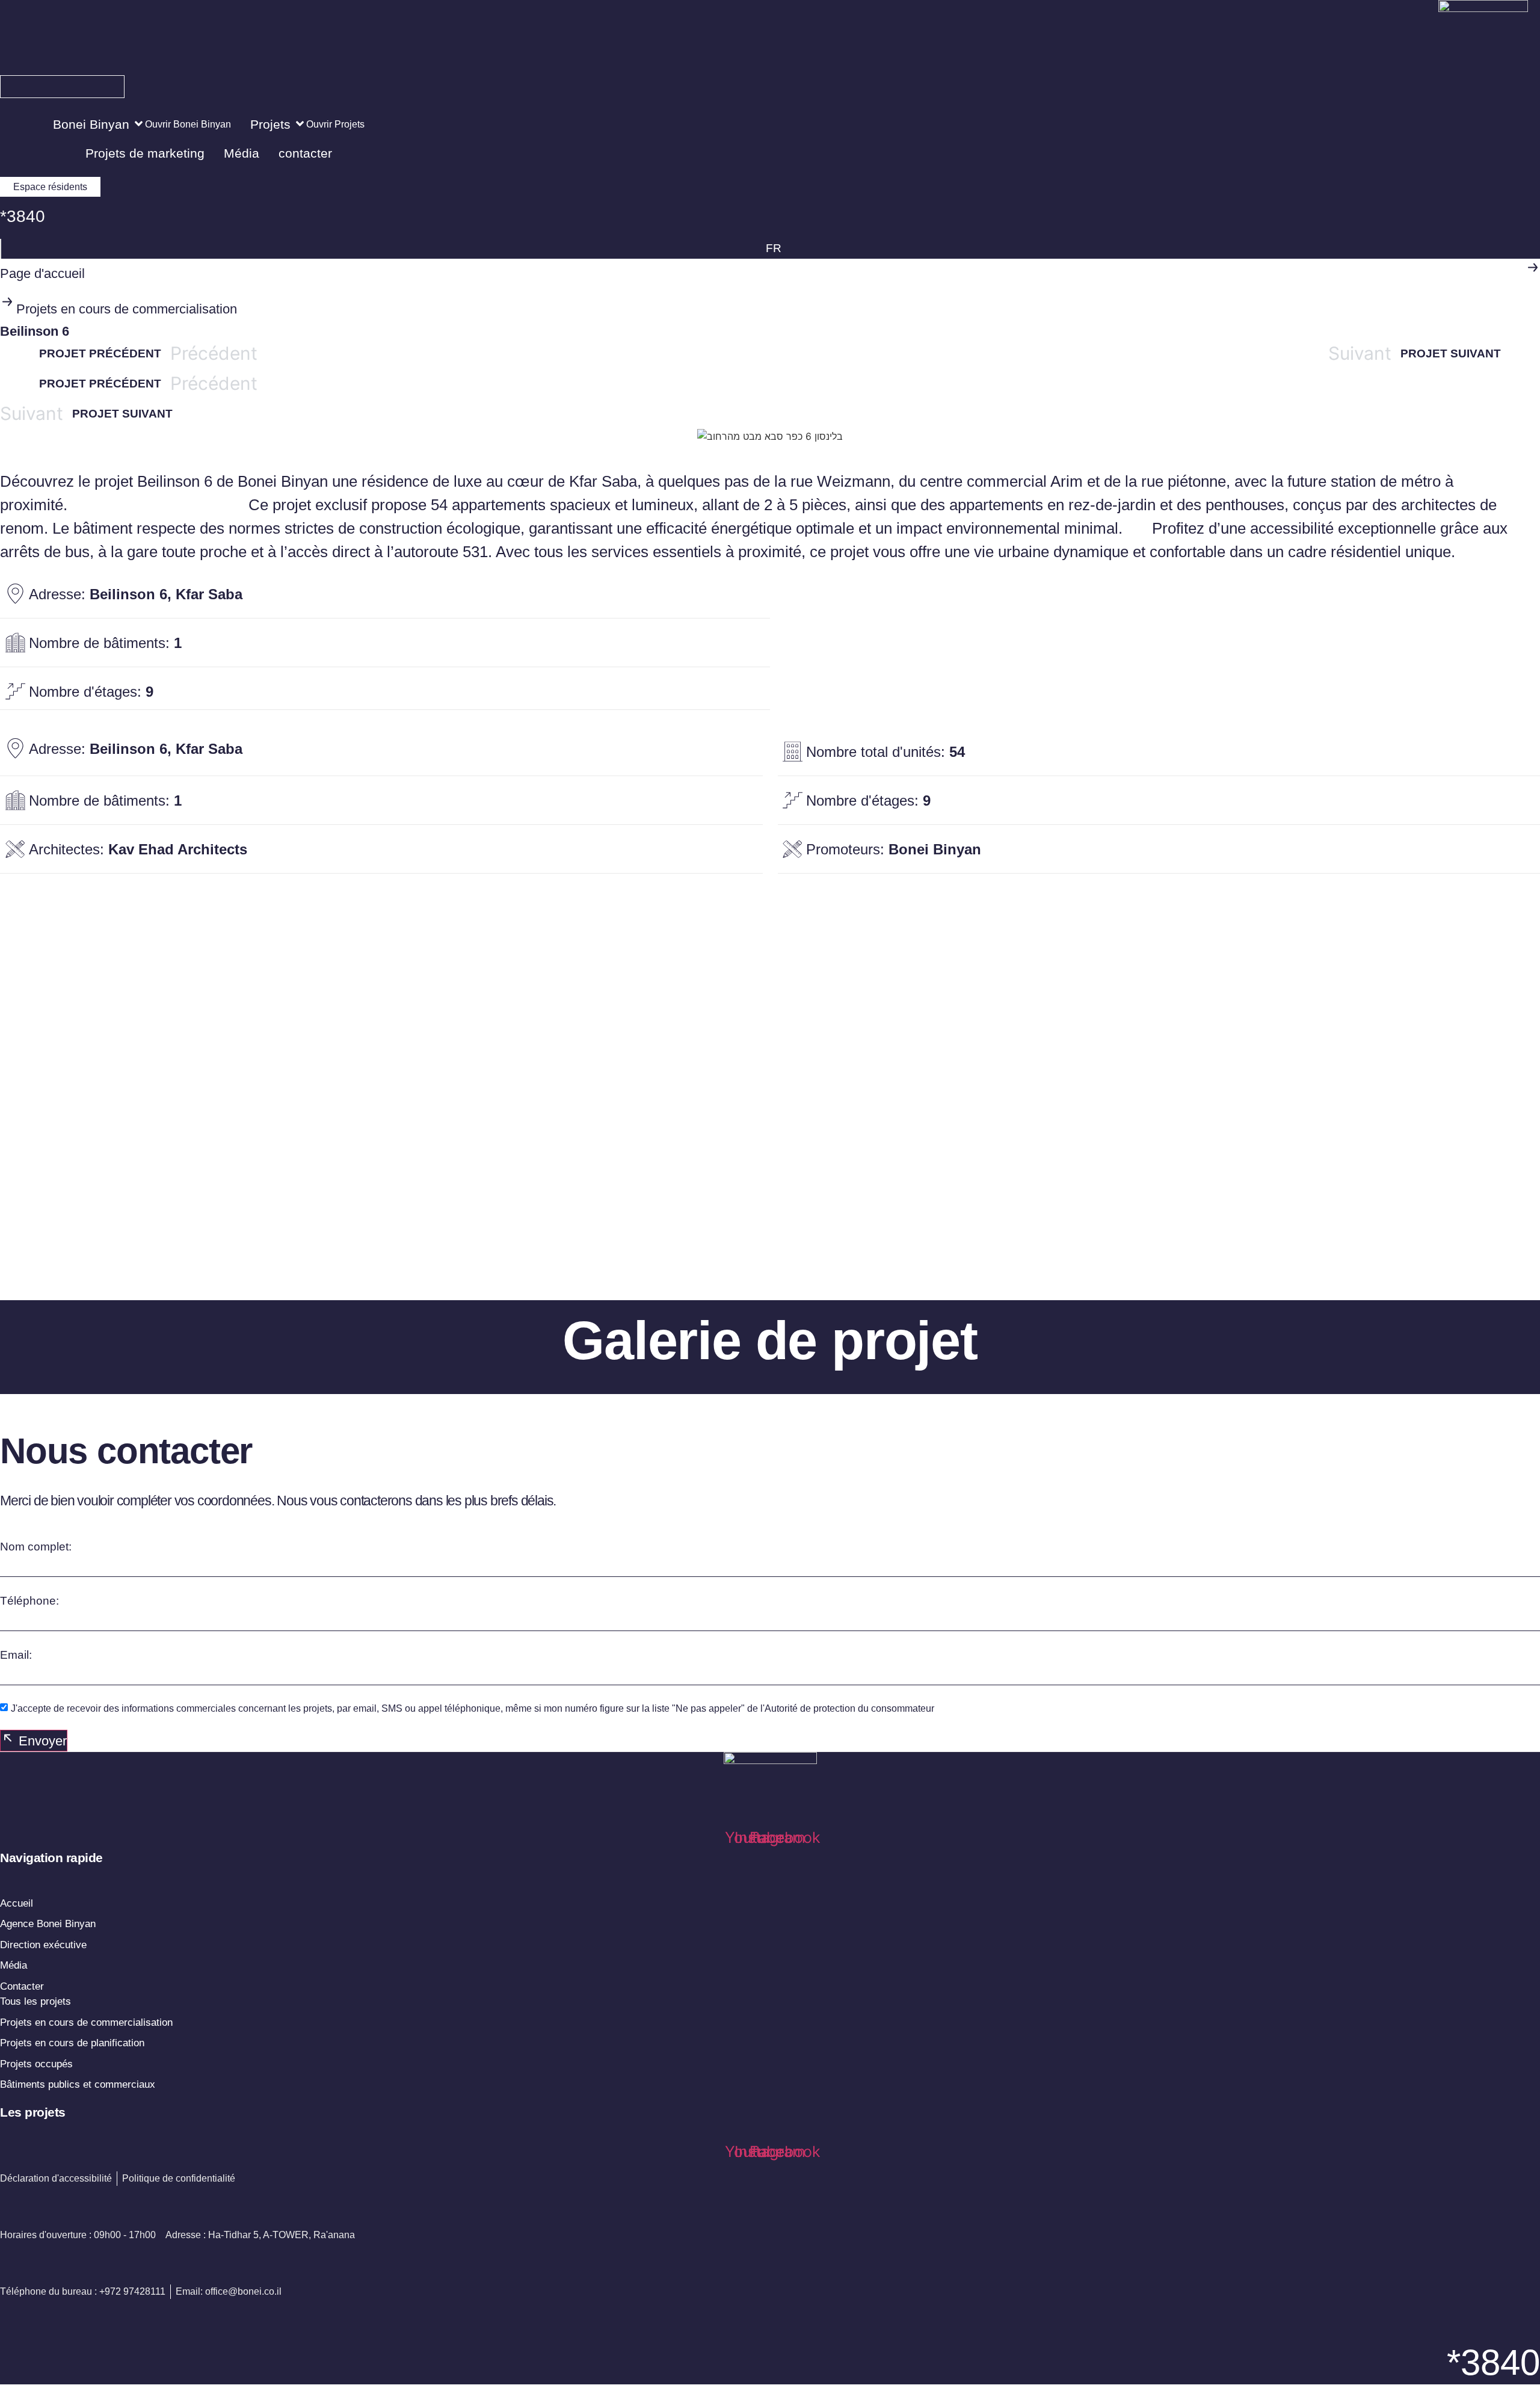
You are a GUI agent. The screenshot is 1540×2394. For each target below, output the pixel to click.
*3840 (23, 216)
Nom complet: (36, 1547)
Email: (16, 1655)
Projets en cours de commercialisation (127, 309)
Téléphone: (29, 1601)
